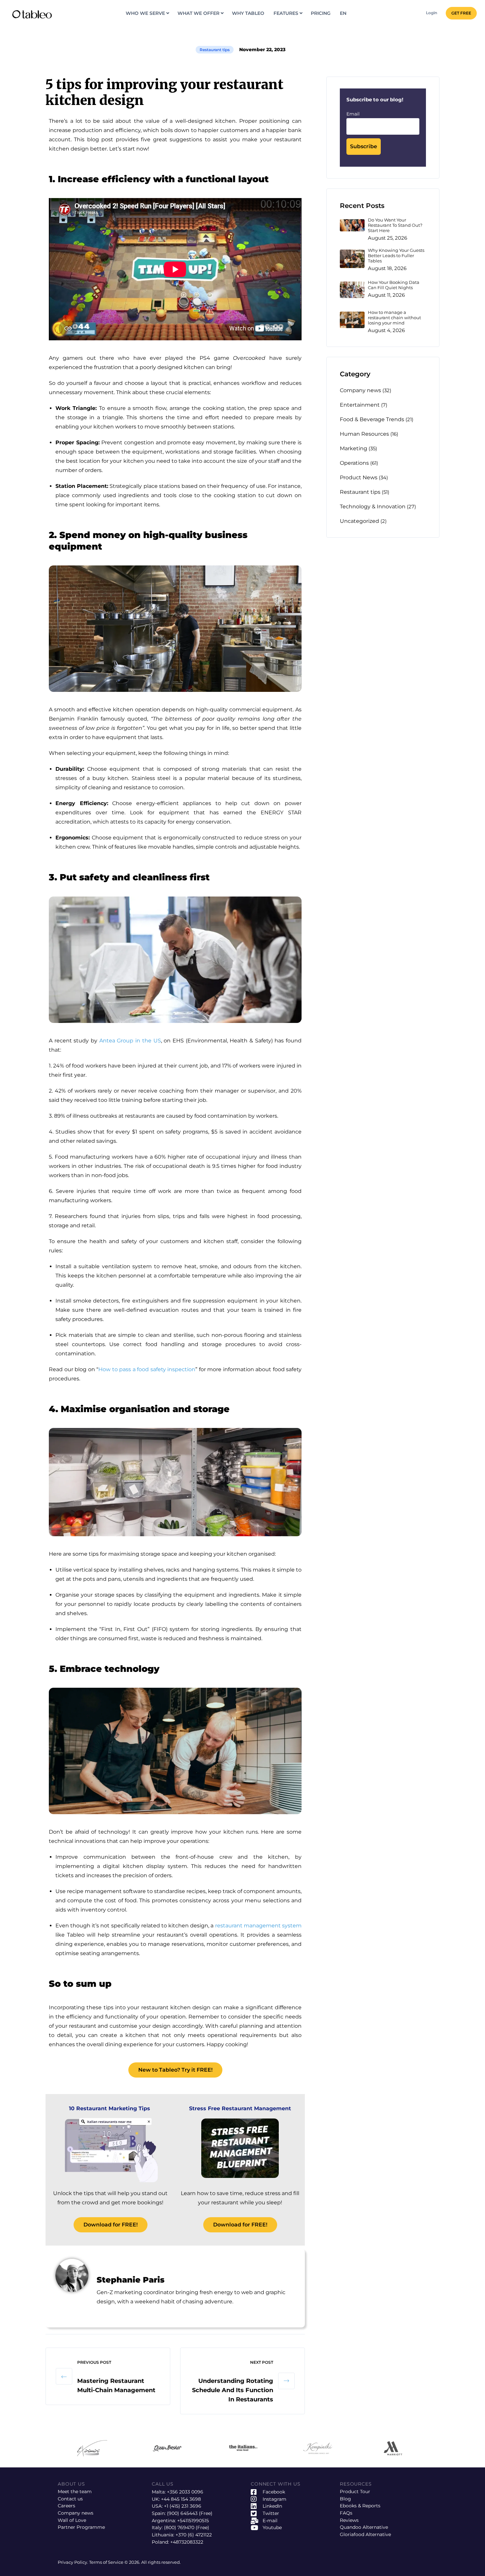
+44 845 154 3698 (181, 2499)
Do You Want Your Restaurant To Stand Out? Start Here (395, 225)
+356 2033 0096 (185, 2492)
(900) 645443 (182, 2513)
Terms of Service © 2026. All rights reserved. (135, 2562)
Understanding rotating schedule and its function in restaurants (233, 2390)
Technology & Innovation (373, 507)
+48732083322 (187, 2542)
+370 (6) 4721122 (194, 2535)
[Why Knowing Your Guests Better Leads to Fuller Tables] (352, 259)
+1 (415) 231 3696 (183, 2506)
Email (353, 114)
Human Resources (364, 434)
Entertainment (360, 405)
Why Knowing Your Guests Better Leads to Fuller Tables (396, 256)
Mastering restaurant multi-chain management (116, 2386)
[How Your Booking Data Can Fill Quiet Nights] (352, 290)
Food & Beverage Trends (372, 419)
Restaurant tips (215, 50)
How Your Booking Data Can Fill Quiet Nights (394, 285)
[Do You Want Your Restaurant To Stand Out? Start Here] (352, 225)
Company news (360, 390)
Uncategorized (359, 521)
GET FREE (461, 13)
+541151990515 (193, 2521)
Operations (354, 463)
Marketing (354, 448)
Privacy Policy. (73, 2562)
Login (432, 13)
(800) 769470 (179, 2527)
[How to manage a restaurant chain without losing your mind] (352, 320)
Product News (359, 477)
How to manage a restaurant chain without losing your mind (394, 318)
